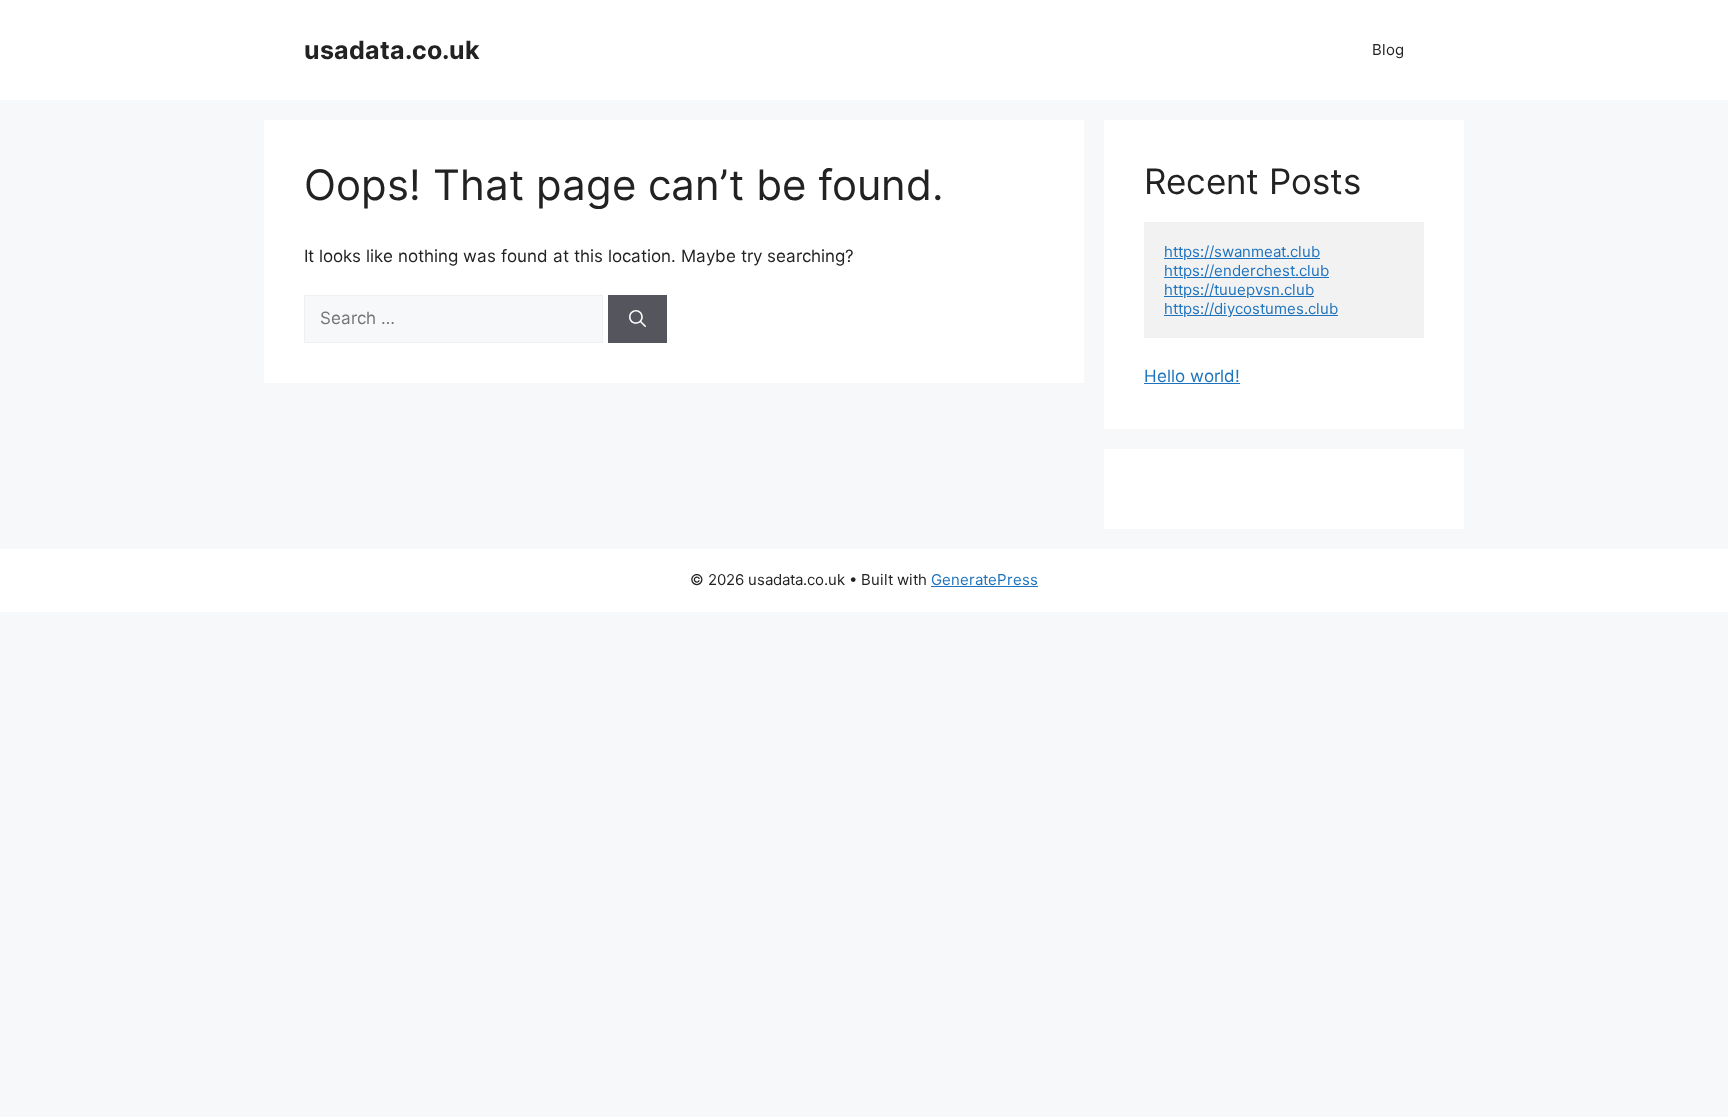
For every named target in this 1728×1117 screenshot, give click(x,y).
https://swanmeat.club (1242, 251)
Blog (1388, 49)
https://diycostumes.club (1251, 308)
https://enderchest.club (1246, 270)
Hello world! (1192, 376)
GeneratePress (984, 579)
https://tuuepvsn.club (1239, 289)
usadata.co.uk (392, 50)
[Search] (637, 319)
